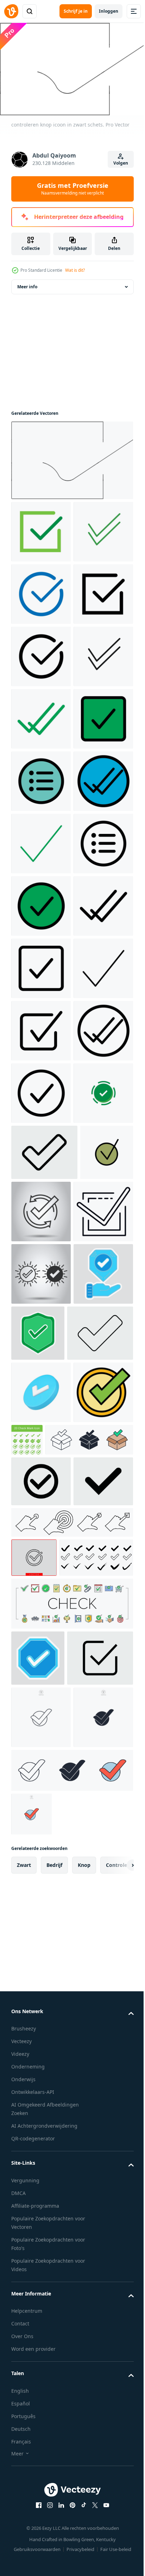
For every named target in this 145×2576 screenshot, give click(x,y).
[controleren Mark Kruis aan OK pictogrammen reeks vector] (71, 2513)
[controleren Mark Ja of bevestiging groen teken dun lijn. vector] (38, 1840)
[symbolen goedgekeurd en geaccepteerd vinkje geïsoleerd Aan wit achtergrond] (41, 2031)
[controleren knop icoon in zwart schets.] (71, 468)
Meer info (27, 295)
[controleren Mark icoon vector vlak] (41, 2211)
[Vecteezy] (11, 11)
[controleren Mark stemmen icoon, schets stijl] (41, 1906)
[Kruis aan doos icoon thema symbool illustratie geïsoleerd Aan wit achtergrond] (55, 2259)
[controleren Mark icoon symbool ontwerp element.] (34, 2427)
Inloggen (109, 11)
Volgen (121, 163)
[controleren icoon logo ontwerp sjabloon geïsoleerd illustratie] (41, 1725)
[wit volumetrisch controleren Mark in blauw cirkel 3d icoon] (41, 2149)
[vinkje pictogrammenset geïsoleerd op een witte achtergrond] (48, 2467)
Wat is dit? (75, 270)
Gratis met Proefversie (73, 189)
